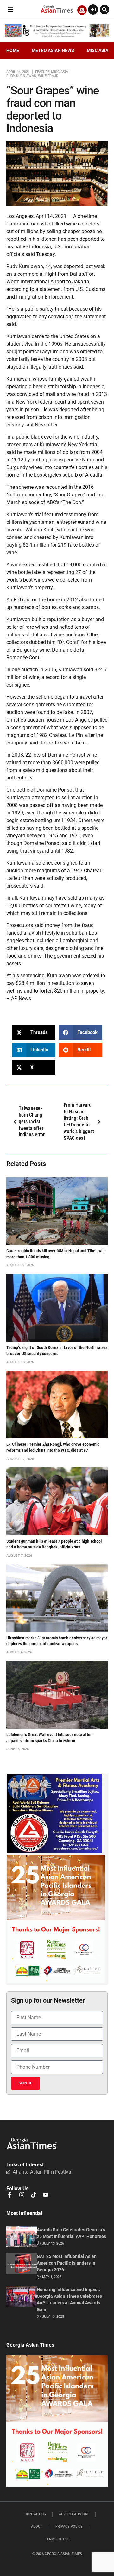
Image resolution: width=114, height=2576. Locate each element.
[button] (10, 10)
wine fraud (48, 76)
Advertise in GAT (74, 2514)
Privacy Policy (69, 2527)
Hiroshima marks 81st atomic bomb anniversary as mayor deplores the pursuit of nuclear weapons (57, 1641)
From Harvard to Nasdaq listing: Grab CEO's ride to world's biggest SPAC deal (79, 1122)
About (37, 2527)
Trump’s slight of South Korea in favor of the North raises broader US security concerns (57, 1351)
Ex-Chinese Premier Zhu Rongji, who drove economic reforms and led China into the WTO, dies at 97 (53, 1447)
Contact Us (35, 2514)
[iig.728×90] (57, 36)
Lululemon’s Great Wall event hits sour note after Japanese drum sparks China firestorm (49, 1738)
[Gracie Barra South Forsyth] (54, 1852)
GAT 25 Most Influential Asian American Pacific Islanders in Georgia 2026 (67, 2263)
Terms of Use (57, 2539)
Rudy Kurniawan (21, 76)
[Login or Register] (93, 10)
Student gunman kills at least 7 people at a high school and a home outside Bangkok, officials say (54, 1544)
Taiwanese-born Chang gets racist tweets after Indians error (32, 1121)
